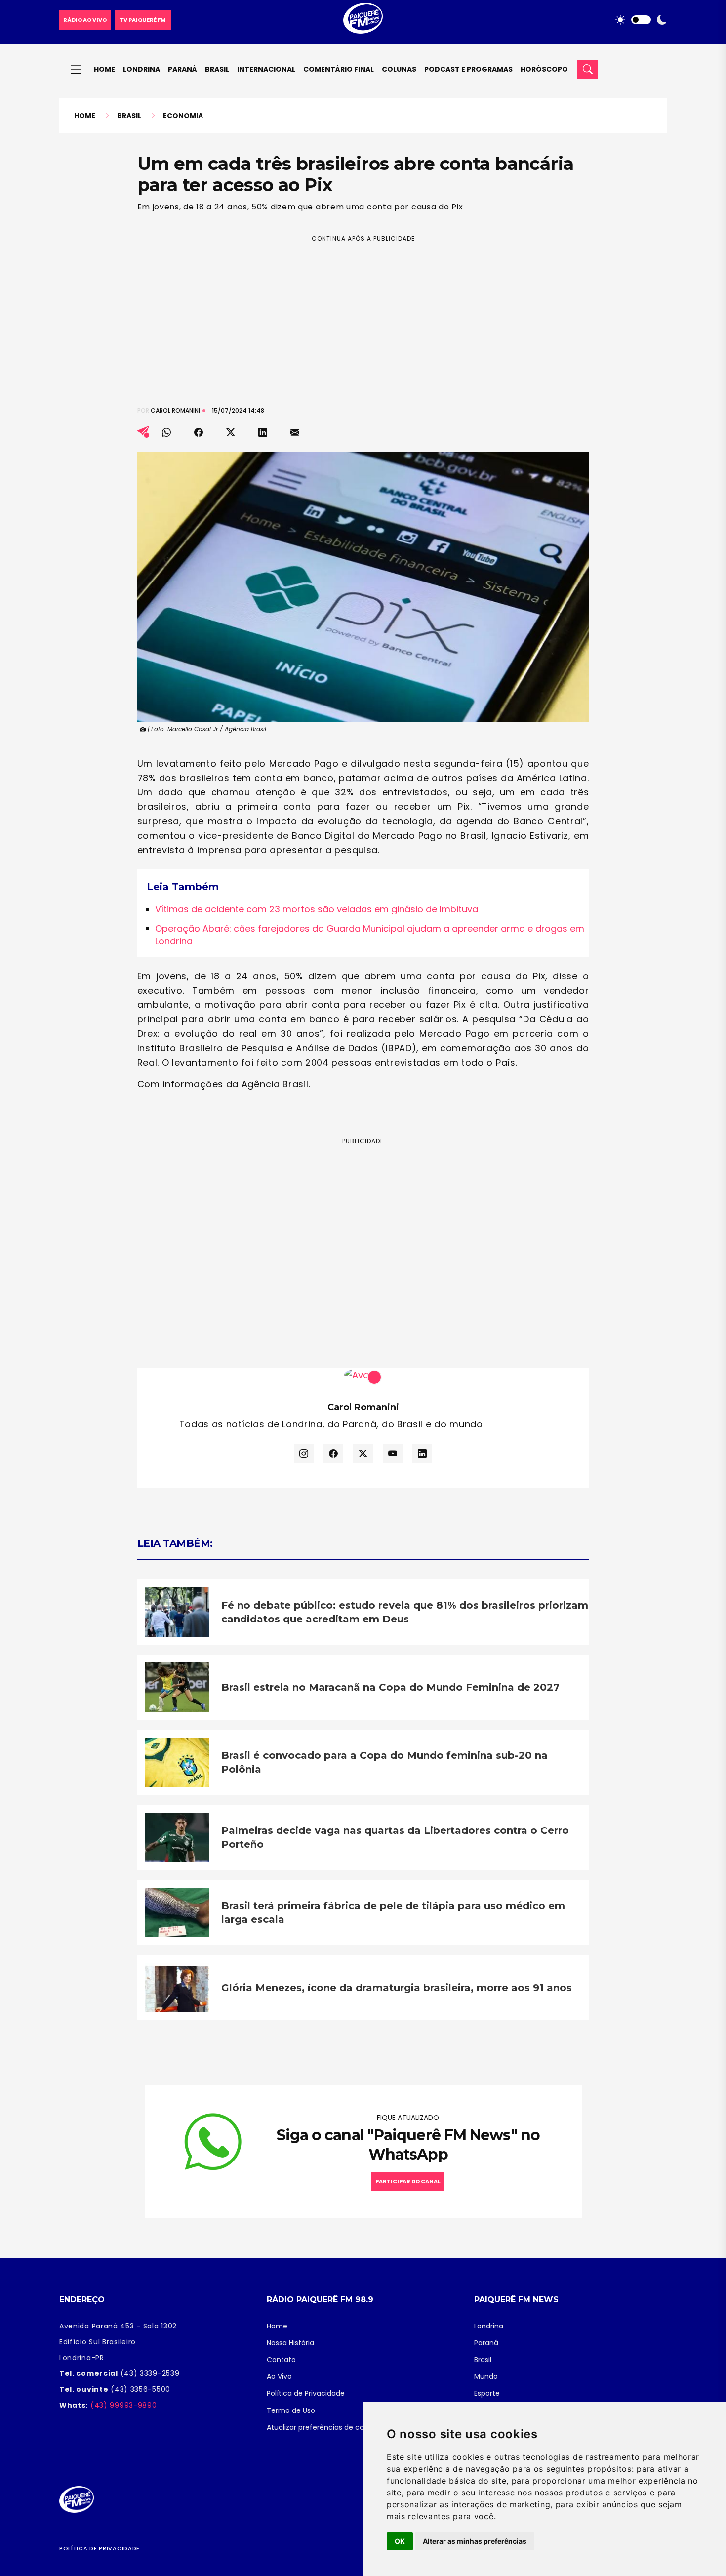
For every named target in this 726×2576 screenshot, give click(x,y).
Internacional (266, 69)
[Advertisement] (363, 313)
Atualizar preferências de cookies (324, 2427)
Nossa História (290, 2343)
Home (104, 69)
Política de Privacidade (306, 2393)
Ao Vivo (279, 2376)
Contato (281, 2360)
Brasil (217, 69)
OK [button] (400, 2541)
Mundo (486, 2376)
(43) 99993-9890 (122, 2405)
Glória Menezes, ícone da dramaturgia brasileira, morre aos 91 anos (397, 1988)
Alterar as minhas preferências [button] (475, 2541)
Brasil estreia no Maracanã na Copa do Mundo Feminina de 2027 (390, 1687)
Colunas (399, 69)
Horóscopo (544, 69)
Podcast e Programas (468, 69)
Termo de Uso (291, 2410)
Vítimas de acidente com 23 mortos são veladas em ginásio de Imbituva (317, 909)
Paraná (182, 69)
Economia (183, 116)
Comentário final (339, 69)
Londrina (141, 69)
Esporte (487, 2393)
